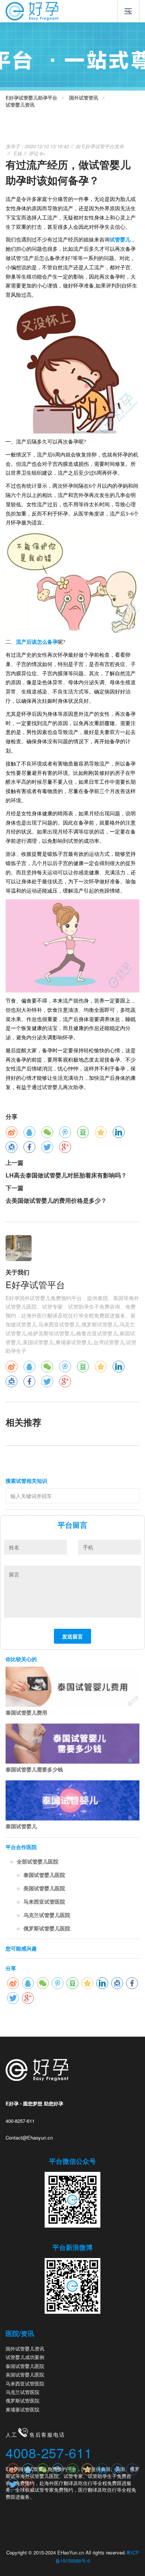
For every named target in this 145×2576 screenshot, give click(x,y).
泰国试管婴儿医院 (44, 1875)
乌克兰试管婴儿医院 (47, 1915)
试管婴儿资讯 (20, 105)
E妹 (18, 153)
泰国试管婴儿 (21, 1826)
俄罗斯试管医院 (22, 2400)
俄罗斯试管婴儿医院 (47, 1928)
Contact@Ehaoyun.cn (29, 2138)
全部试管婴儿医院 (38, 1861)
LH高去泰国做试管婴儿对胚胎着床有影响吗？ (66, 1175)
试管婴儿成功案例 (25, 2357)
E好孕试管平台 (98, 146)
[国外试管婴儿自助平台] (32, 10)
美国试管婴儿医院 (44, 1888)
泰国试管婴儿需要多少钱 (34, 1769)
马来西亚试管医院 (44, 1901)
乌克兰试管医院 (22, 2392)
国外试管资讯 (84, 98)
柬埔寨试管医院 (22, 2409)
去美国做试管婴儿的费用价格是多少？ (56, 1200)
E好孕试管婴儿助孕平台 (31, 98)
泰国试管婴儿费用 (26, 1712)
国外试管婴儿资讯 (25, 2348)
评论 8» (37, 153)
